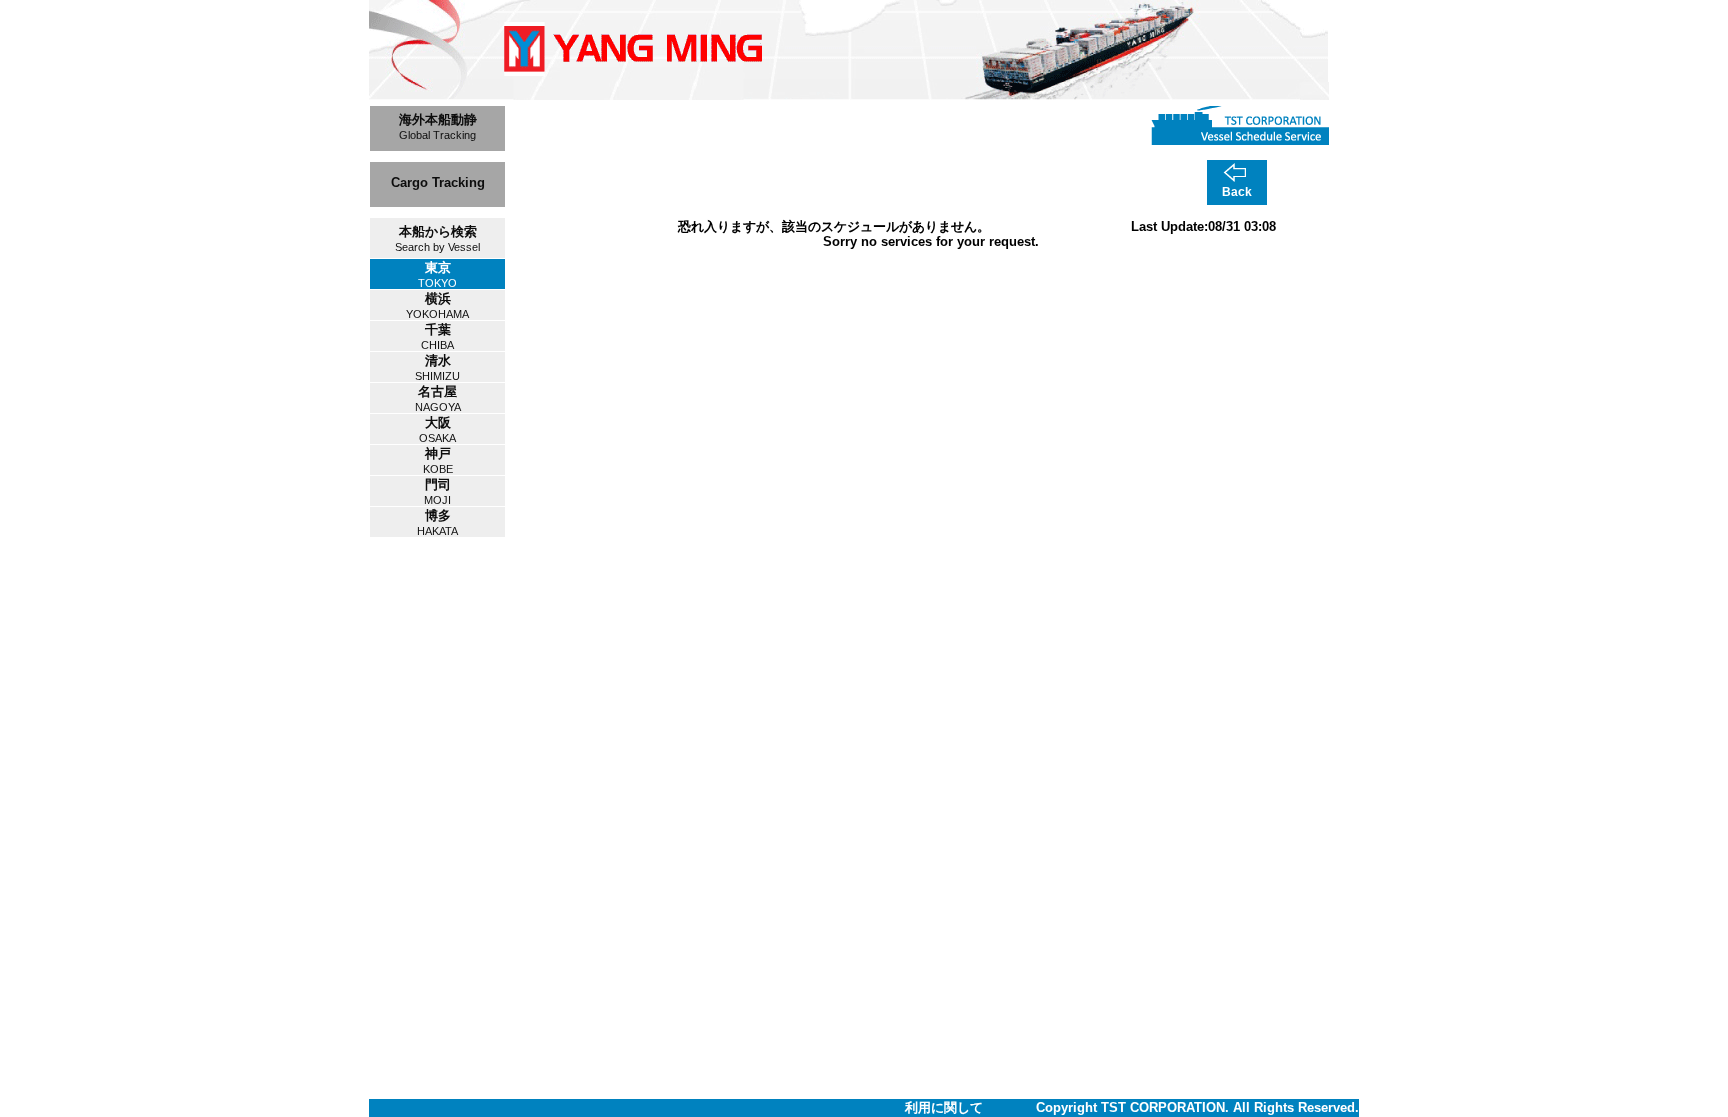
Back (1237, 192)
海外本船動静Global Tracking (438, 126)
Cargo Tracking (438, 182)
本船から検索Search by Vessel (437, 238)
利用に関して (944, 1107)
